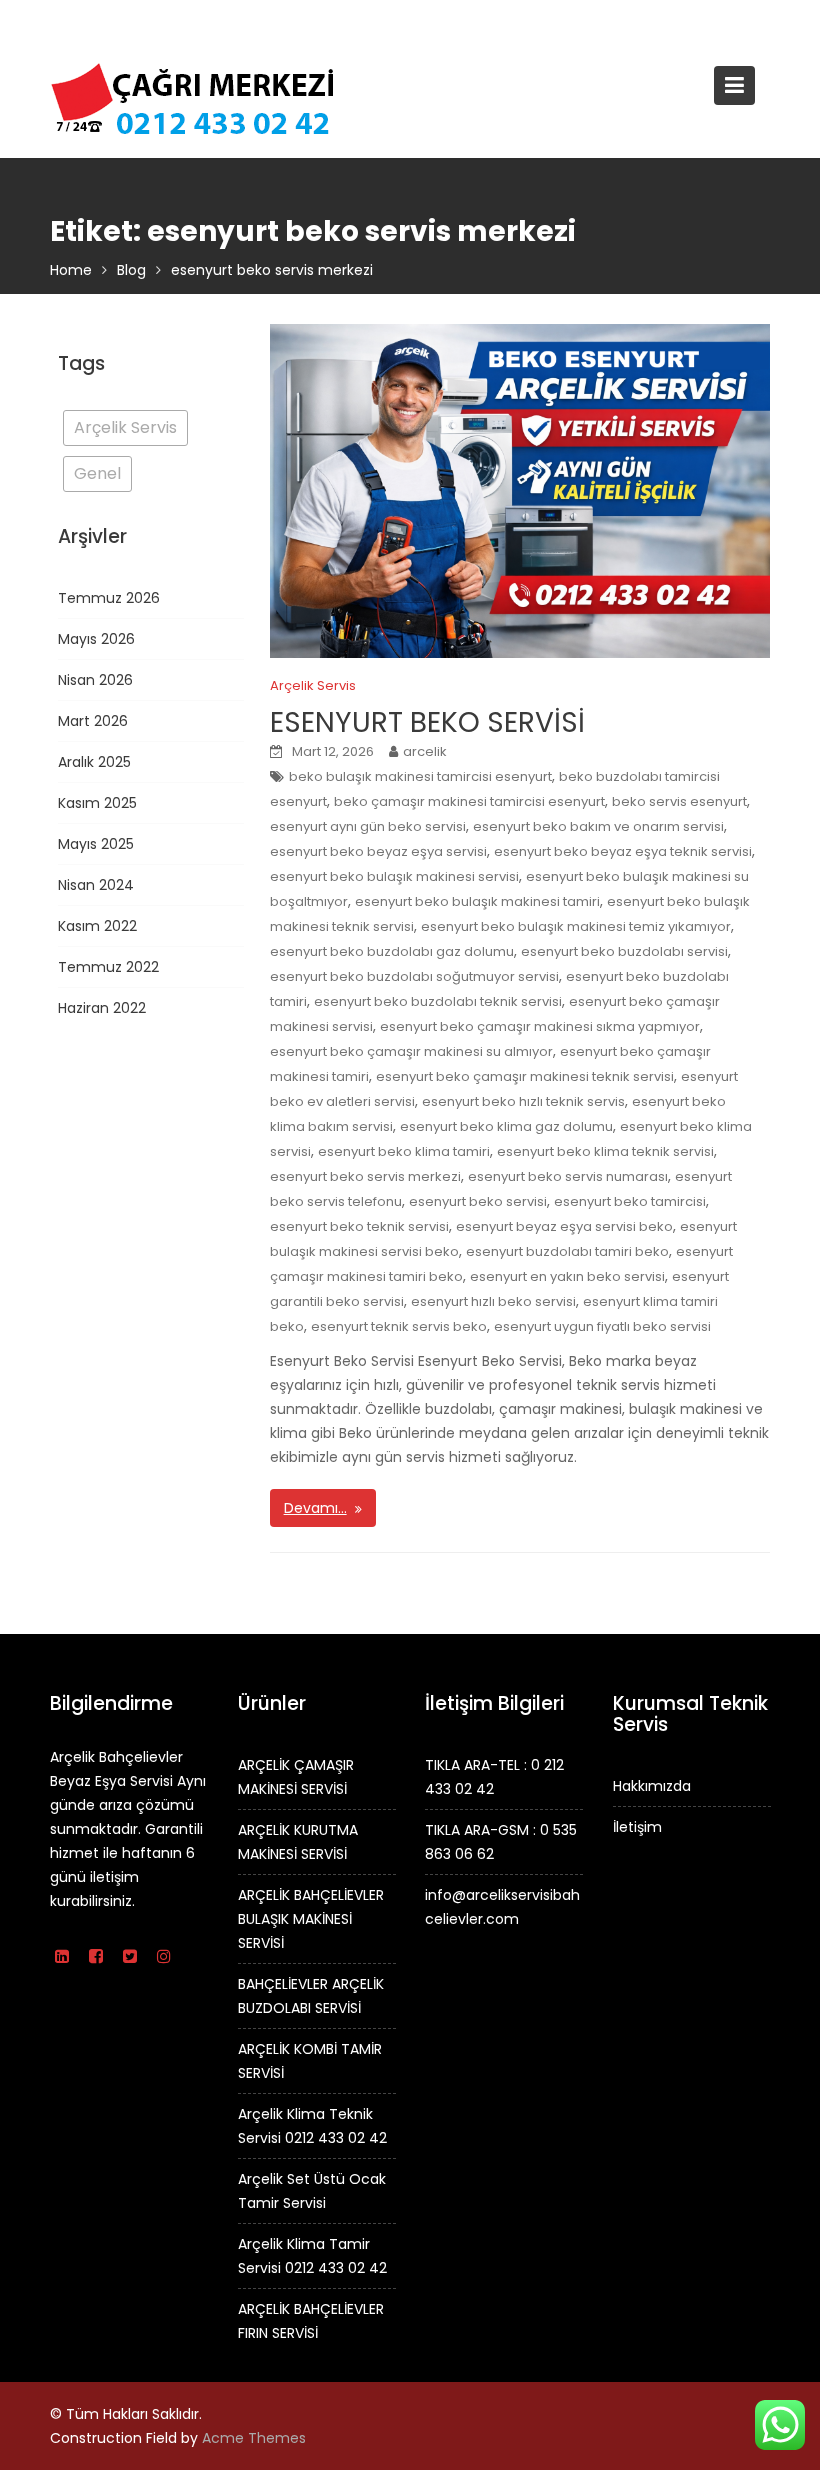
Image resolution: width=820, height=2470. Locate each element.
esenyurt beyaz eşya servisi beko (564, 1226)
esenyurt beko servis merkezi (365, 1176)
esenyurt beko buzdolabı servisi (624, 951)
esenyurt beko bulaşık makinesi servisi (394, 876)
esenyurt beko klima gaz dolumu (506, 1126)
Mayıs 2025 (96, 844)
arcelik (425, 751)
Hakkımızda (652, 1785)
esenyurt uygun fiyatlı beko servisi (602, 1326)
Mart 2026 (93, 721)
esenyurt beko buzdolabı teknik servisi (438, 1001)
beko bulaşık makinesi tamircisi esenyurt (420, 776)
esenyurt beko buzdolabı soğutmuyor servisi (414, 976)
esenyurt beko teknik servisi (359, 1226)
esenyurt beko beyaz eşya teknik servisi (623, 851)
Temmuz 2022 (108, 967)
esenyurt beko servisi (478, 1201)
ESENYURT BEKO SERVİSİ (427, 722)
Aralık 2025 (94, 762)
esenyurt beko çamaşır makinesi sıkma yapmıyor (540, 1026)
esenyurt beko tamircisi (630, 1201)
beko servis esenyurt (679, 801)
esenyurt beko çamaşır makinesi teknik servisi (525, 1076)
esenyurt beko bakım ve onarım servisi (598, 826)
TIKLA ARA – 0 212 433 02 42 (147, 20)
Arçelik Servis (313, 685)
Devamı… (315, 1508)
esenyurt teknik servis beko (399, 1326)
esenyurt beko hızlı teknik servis (523, 1101)
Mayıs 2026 (96, 639)
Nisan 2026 (95, 680)
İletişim (637, 1826)
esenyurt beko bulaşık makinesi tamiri (477, 901)
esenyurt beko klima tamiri (404, 1151)
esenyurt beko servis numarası (568, 1176)
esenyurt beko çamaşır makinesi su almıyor (411, 1051)
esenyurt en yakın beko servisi (567, 1276)
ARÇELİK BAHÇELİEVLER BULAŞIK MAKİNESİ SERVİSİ (311, 1918)
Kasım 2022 (97, 926)
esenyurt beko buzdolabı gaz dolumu (392, 951)
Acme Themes (254, 2438)
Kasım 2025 (97, 803)
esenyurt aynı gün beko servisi (368, 826)
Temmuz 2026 (109, 598)
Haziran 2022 (102, 1008)
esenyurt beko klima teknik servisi (605, 1151)
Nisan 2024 (96, 885)
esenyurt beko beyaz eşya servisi (378, 851)
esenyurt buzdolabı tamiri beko (567, 1251)
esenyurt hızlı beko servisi (493, 1301)
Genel (97, 473)
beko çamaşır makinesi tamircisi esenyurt (469, 801)
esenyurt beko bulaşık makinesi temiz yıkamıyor (576, 926)
